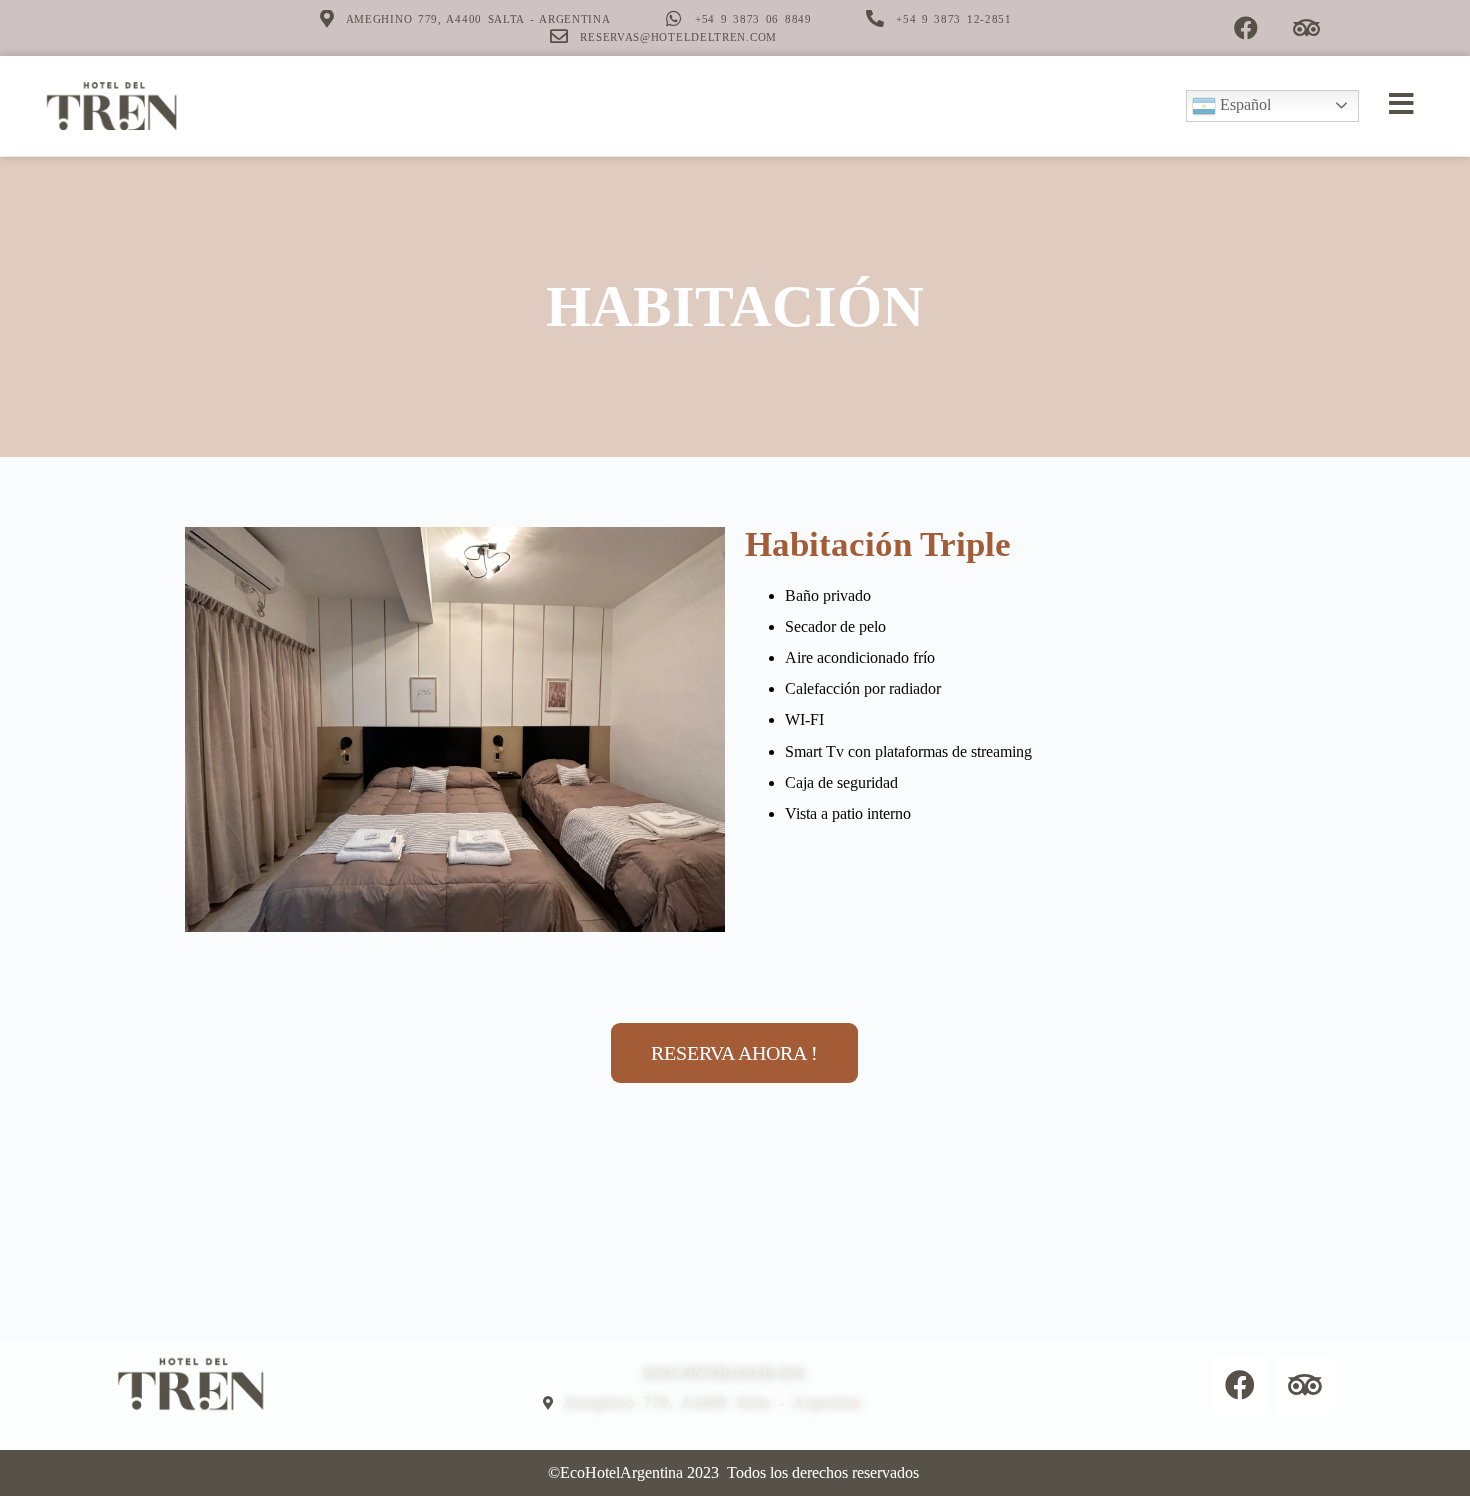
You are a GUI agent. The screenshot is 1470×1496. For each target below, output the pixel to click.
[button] (734, 1053)
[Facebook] (1246, 28)
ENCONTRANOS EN (724, 1373)
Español (1243, 104)
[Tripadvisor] (1307, 28)
